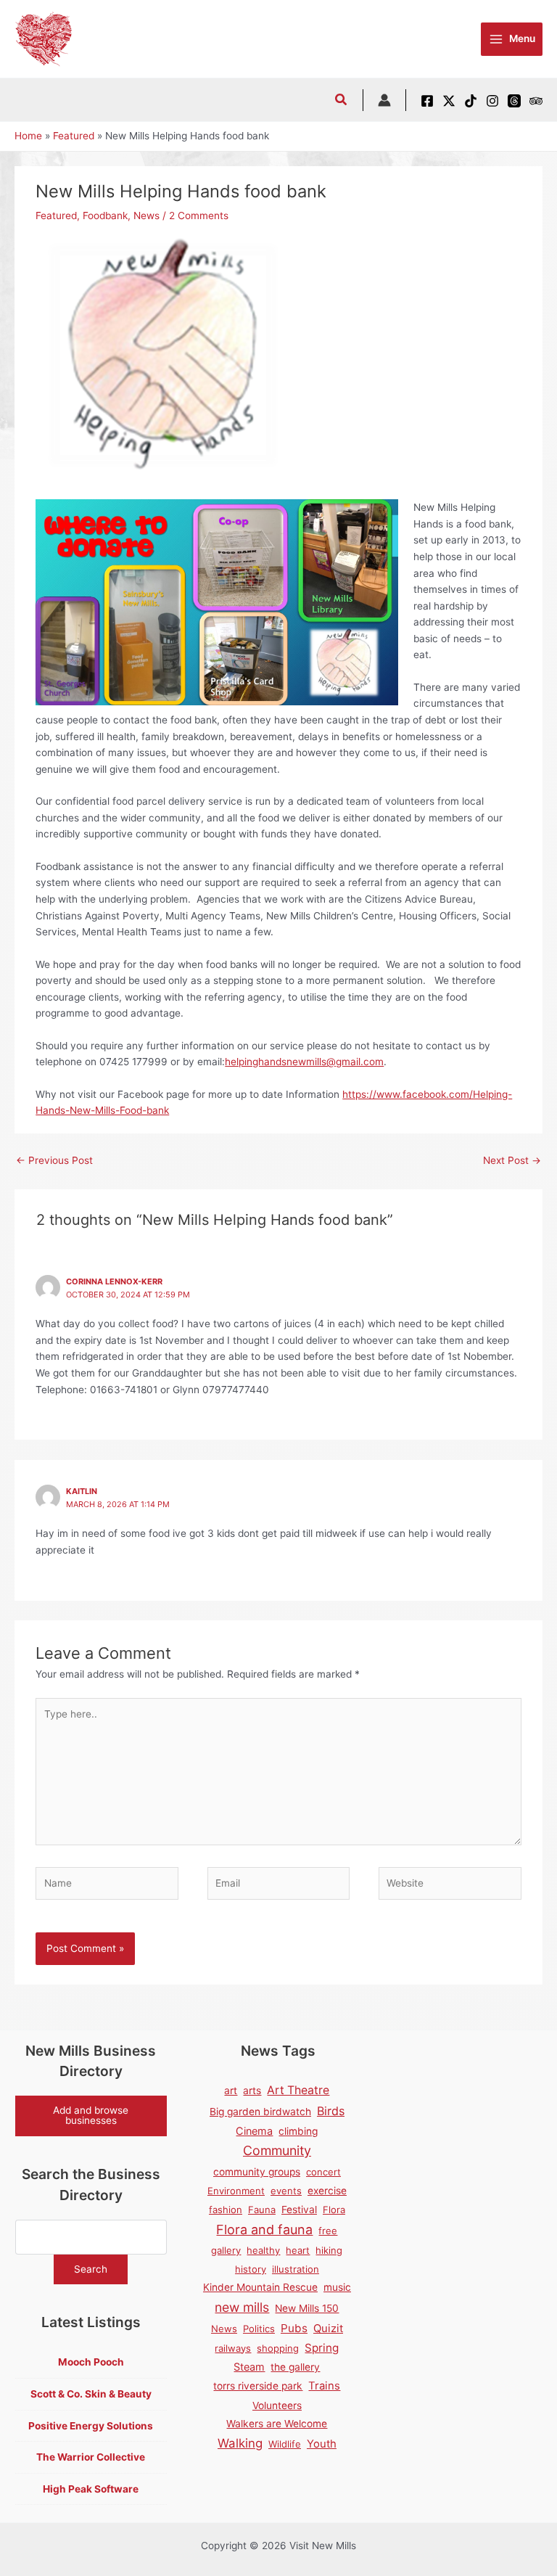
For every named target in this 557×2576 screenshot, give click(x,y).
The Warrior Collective (91, 2457)
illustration (296, 2269)
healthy (263, 2250)
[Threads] (514, 101)
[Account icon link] (384, 100)
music (337, 2287)
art (231, 2091)
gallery (226, 2250)
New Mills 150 (307, 2308)
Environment (236, 2191)
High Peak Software (91, 2489)
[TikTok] (471, 101)
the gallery (295, 2367)
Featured (56, 216)
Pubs (294, 2328)
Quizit (328, 2329)
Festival (299, 2210)
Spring (322, 2348)
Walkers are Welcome (277, 2424)
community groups (257, 2172)
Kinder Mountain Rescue (260, 2287)
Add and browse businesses (91, 2115)
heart (298, 2250)
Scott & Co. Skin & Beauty (91, 2394)
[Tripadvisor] (536, 101)
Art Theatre (298, 2090)
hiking (329, 2250)
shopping (278, 2348)
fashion (226, 2210)
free (328, 2231)
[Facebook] (427, 101)
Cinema (254, 2131)
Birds (331, 2111)
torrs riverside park (258, 2386)
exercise (327, 2191)
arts (252, 2091)
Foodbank (105, 216)
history (251, 2269)
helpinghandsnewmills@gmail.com (304, 1062)
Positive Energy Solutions (91, 2426)
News (147, 216)
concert (323, 2172)
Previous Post (54, 1160)
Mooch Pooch (91, 2362)
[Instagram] (492, 101)
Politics (259, 2329)
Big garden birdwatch (260, 2112)
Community (277, 2150)
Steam (249, 2367)
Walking (240, 2443)
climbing (298, 2131)
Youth (322, 2444)
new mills (242, 2307)
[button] (342, 101)
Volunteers (277, 2405)
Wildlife (285, 2444)
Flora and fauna (264, 2230)
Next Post (512, 1160)
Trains (324, 2386)
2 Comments (199, 216)
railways (233, 2348)
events (286, 2191)
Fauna (262, 2210)
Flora (334, 2210)
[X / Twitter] (449, 101)
